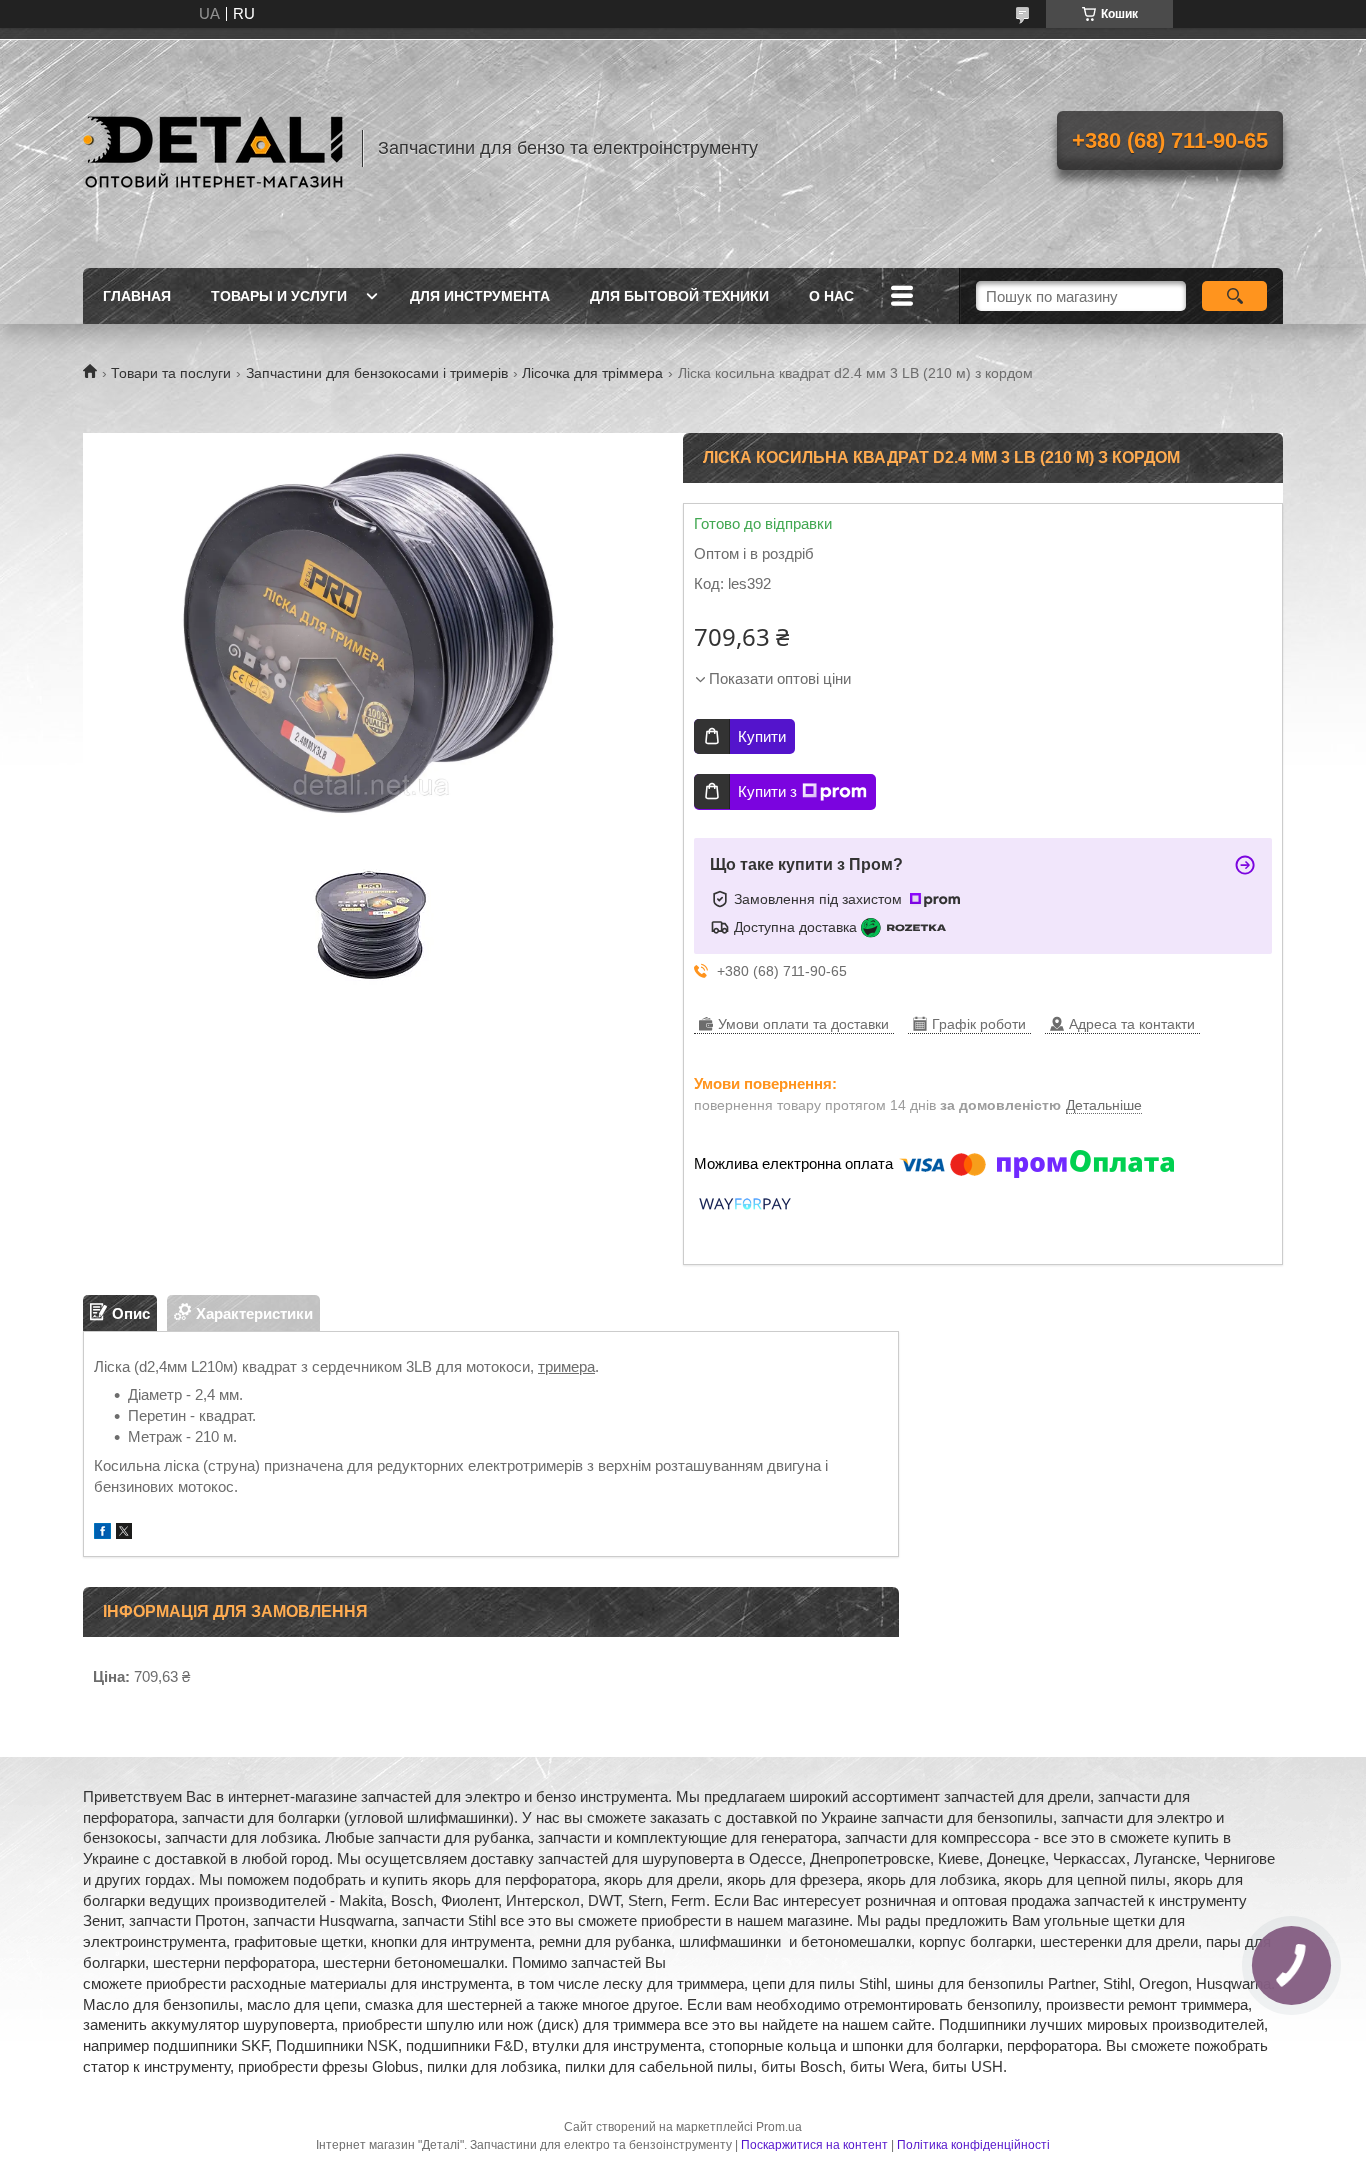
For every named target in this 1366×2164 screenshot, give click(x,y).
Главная (137, 296)
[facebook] (102, 1533)
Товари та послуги (171, 373)
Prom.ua (779, 2127)
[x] (124, 1533)
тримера (566, 1366)
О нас (831, 296)
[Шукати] (1234, 296)
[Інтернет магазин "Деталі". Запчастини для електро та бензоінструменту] (213, 148)
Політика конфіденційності (973, 2145)
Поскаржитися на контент (814, 2145)
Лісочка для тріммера (592, 373)
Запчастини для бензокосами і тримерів (377, 373)
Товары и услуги (279, 296)
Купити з (767, 791)
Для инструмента (480, 296)
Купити (762, 736)
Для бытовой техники (679, 296)
